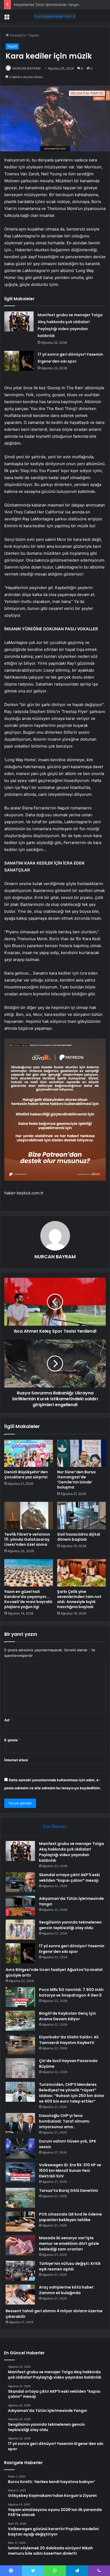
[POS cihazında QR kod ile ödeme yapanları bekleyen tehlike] (20, 2222)
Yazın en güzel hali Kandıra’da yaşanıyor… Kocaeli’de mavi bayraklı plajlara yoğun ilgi (28, 1599)
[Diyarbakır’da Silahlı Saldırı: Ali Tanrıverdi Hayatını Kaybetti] (20, 2044)
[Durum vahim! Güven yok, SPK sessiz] (20, 2149)
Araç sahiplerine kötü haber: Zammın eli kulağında (67, 2290)
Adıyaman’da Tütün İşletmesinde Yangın (46, 5)
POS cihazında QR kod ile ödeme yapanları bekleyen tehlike (70, 2217)
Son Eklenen (55, 1826)
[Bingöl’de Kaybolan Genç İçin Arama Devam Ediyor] (20, 2021)
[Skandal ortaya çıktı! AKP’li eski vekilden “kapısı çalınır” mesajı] (20, 1882)
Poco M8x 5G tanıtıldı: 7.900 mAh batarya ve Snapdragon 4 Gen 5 (71, 1992)
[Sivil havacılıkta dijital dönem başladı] (81, 1516)
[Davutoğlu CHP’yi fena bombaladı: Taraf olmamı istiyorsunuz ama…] (20, 2123)
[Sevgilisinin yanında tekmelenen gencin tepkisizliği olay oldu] (20, 1930)
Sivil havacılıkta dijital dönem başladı (79, 1537)
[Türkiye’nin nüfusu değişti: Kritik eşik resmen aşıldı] (20, 2271)
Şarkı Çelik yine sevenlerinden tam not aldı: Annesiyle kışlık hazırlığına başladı (79, 1599)
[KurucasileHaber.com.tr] (55, 16)
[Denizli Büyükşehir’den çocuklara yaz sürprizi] (29, 1453)
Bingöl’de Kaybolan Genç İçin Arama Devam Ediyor (67, 2016)
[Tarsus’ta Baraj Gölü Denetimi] (20, 2198)
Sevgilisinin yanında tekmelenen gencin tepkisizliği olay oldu (70, 1925)
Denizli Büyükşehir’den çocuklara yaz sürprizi (26, 1474)
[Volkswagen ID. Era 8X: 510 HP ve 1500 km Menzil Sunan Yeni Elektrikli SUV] (20, 2172)
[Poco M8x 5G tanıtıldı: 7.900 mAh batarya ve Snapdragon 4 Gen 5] (20, 1997)
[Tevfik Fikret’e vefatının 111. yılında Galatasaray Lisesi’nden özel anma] (29, 1516)
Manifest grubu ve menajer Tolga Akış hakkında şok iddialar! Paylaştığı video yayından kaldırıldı (71, 1852)
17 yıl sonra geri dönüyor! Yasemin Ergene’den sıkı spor (72, 1949)
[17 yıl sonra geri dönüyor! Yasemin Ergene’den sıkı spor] (19, 361)
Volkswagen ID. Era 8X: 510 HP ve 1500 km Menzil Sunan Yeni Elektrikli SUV (70, 2171)
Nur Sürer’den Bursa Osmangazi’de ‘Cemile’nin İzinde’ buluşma (76, 1480)
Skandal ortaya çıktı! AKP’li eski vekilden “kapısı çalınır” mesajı (69, 1878)
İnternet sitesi (16, 1760)
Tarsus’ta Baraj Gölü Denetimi (68, 2190)
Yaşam (33, 35)
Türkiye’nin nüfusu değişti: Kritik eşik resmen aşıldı (70, 2266)
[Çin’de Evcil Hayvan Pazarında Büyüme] (20, 2068)
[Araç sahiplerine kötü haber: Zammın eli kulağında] (20, 2295)
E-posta (12, 1740)
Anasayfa (17, 35)
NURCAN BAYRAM (27, 68)
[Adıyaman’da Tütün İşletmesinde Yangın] (20, 1906)
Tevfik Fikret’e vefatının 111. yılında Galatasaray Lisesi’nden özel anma (27, 1539)
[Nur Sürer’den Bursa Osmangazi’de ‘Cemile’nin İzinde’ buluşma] (81, 1453)
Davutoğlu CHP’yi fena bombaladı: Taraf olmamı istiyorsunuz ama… (64, 2121)
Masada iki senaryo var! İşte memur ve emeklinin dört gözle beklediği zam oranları (69, 2244)
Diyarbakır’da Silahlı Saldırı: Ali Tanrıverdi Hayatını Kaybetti (69, 2040)
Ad (8, 1720)
